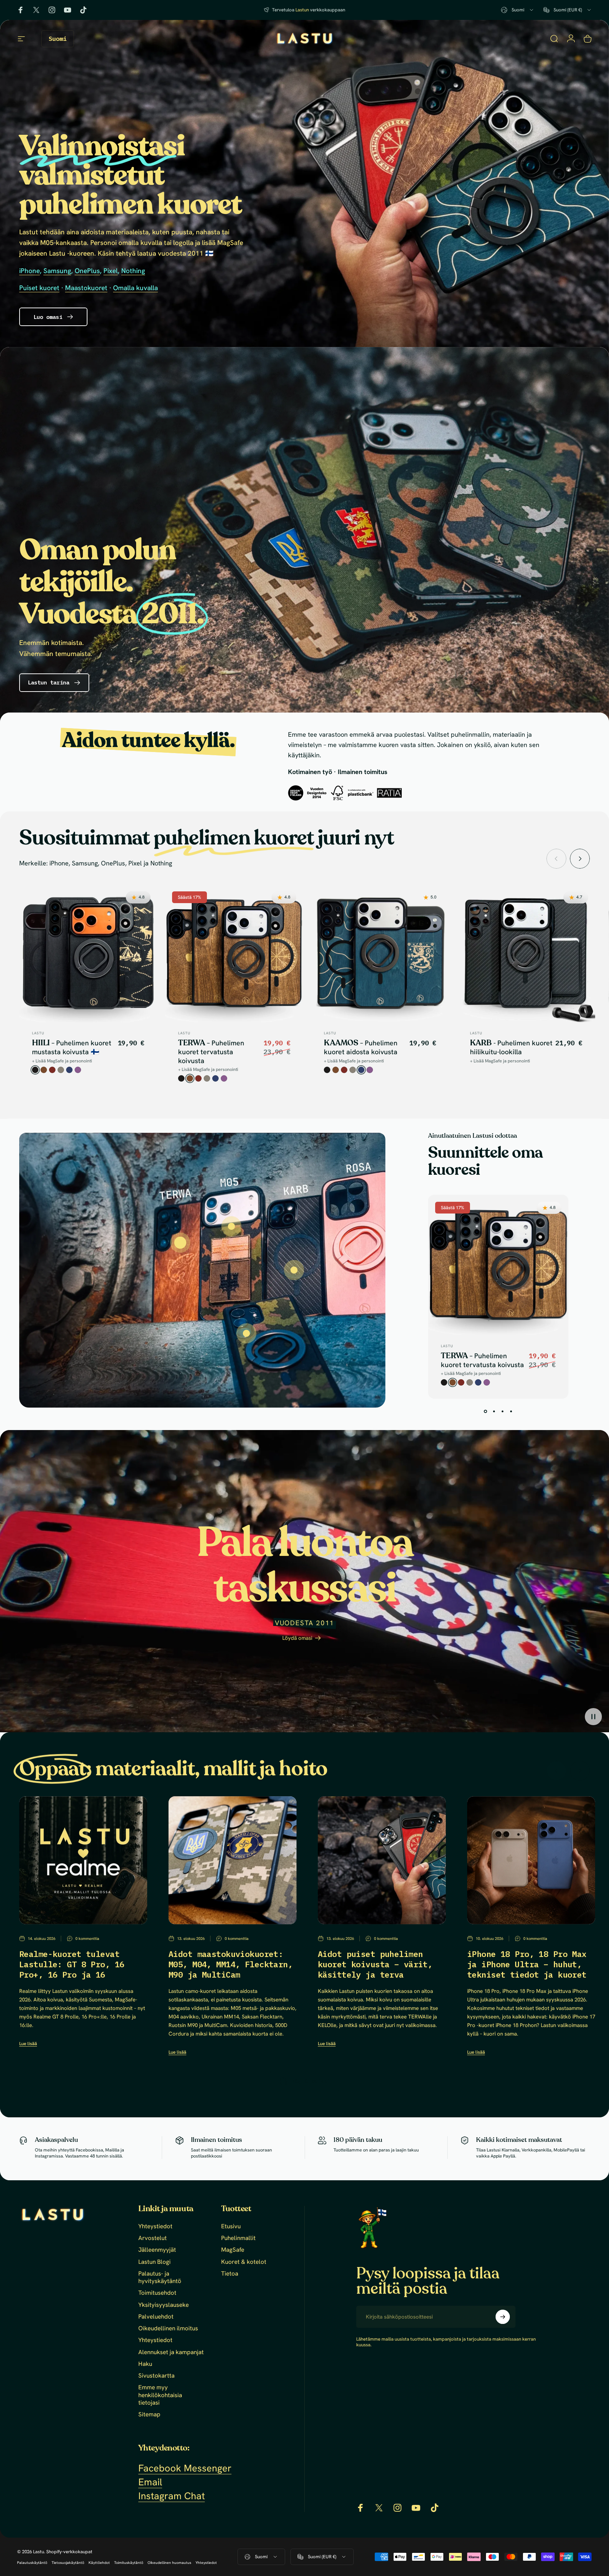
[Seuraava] (580, 859)
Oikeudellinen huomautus (169, 2563)
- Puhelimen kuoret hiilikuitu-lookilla (511, 1047)
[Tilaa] (503, 2317)
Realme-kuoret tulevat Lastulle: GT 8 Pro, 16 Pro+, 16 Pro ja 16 (72, 1964)
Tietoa (230, 2274)
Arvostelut (153, 2238)
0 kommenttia (87, 1938)
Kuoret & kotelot (244, 2262)
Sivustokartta (156, 2376)
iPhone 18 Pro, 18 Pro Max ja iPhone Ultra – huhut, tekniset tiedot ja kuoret (527, 1964)
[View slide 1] (486, 1412)
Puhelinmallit (238, 2238)
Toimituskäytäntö (129, 2563)
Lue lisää (28, 2044)
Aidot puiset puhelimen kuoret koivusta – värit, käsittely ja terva (375, 1964)
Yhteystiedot (155, 2226)
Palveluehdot (156, 2317)
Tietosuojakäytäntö (68, 2563)
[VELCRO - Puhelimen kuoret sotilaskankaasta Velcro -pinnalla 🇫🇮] (231, 1226)
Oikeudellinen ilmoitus (168, 2328)
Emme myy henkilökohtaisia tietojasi (160, 2395)
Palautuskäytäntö (32, 2563)
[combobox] (518, 10)
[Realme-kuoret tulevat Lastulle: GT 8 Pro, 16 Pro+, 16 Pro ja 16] (83, 1860)
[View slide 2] (494, 1412)
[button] (593, 1717)
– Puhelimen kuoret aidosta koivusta (361, 1047)
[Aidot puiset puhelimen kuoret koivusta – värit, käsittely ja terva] (382, 1860)
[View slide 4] (511, 1412)
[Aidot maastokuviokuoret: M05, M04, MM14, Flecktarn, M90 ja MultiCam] (233, 1860)
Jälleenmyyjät (157, 2250)
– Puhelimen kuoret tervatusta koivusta (211, 1052)
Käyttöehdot (99, 2563)
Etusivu (231, 2226)
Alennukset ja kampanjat (171, 2352)
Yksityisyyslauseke (164, 2305)
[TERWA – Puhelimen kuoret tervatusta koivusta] (180, 1243)
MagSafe (233, 2250)
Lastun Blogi (154, 2262)
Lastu (38, 1033)
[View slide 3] (503, 1412)
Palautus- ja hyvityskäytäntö (160, 2277)
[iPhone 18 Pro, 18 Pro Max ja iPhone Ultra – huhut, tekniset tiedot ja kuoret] (531, 1860)
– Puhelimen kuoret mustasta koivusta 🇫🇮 (72, 1047)
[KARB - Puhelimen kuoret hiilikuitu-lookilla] (294, 1270)
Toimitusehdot (157, 2293)
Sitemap (149, 2414)
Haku (145, 2364)
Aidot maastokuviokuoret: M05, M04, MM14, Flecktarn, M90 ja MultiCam (231, 1964)
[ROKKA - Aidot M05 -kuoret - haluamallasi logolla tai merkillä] (246, 1333)
